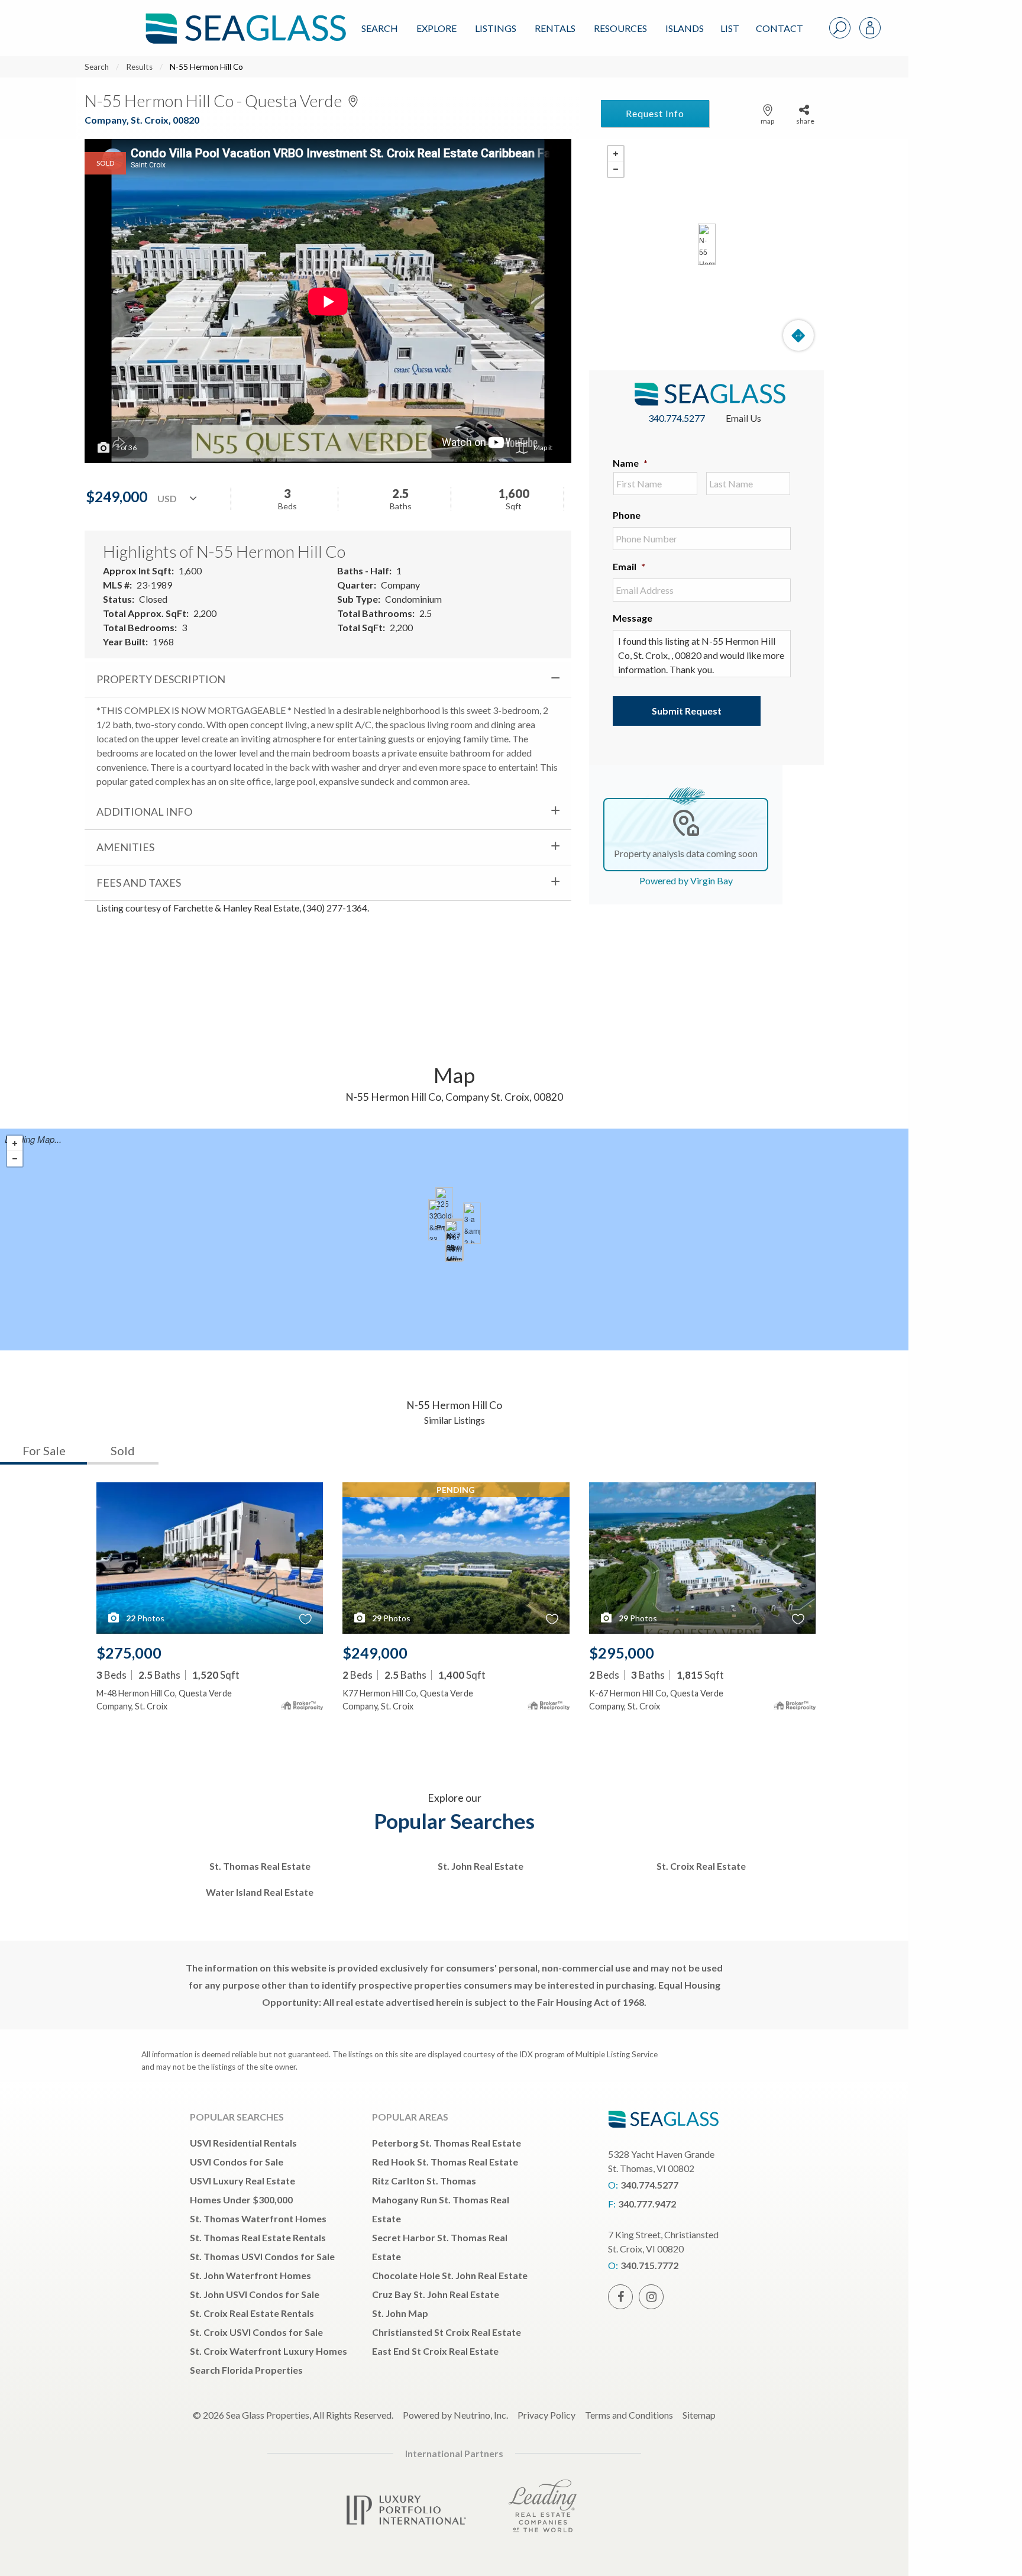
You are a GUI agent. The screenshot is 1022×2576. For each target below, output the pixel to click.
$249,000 (375, 1653)
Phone (627, 515)
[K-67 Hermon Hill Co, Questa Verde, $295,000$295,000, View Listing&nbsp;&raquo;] (454, 1241)
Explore (436, 28)
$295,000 (622, 1653)
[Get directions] (798, 335)
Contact (780, 28)
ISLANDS (685, 28)
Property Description (161, 679)
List (730, 28)
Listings (496, 28)
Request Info (655, 113)
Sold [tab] (123, 1450)
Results (139, 67)
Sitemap (699, 2415)
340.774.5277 (677, 418)
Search (380, 28)
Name (630, 463)
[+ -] (706, 244)
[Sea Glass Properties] (244, 19)
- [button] (616, 169)
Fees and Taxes (139, 883)
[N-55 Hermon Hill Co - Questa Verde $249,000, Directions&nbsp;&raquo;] (707, 244)
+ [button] (616, 154)
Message (633, 618)
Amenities (125, 847)
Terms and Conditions (629, 2415)
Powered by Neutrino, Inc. (455, 2415)
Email (629, 566)
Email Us (743, 418)
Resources (620, 28)
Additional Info (144, 812)
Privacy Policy (546, 2415)
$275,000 (129, 1653)
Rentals (555, 28)
